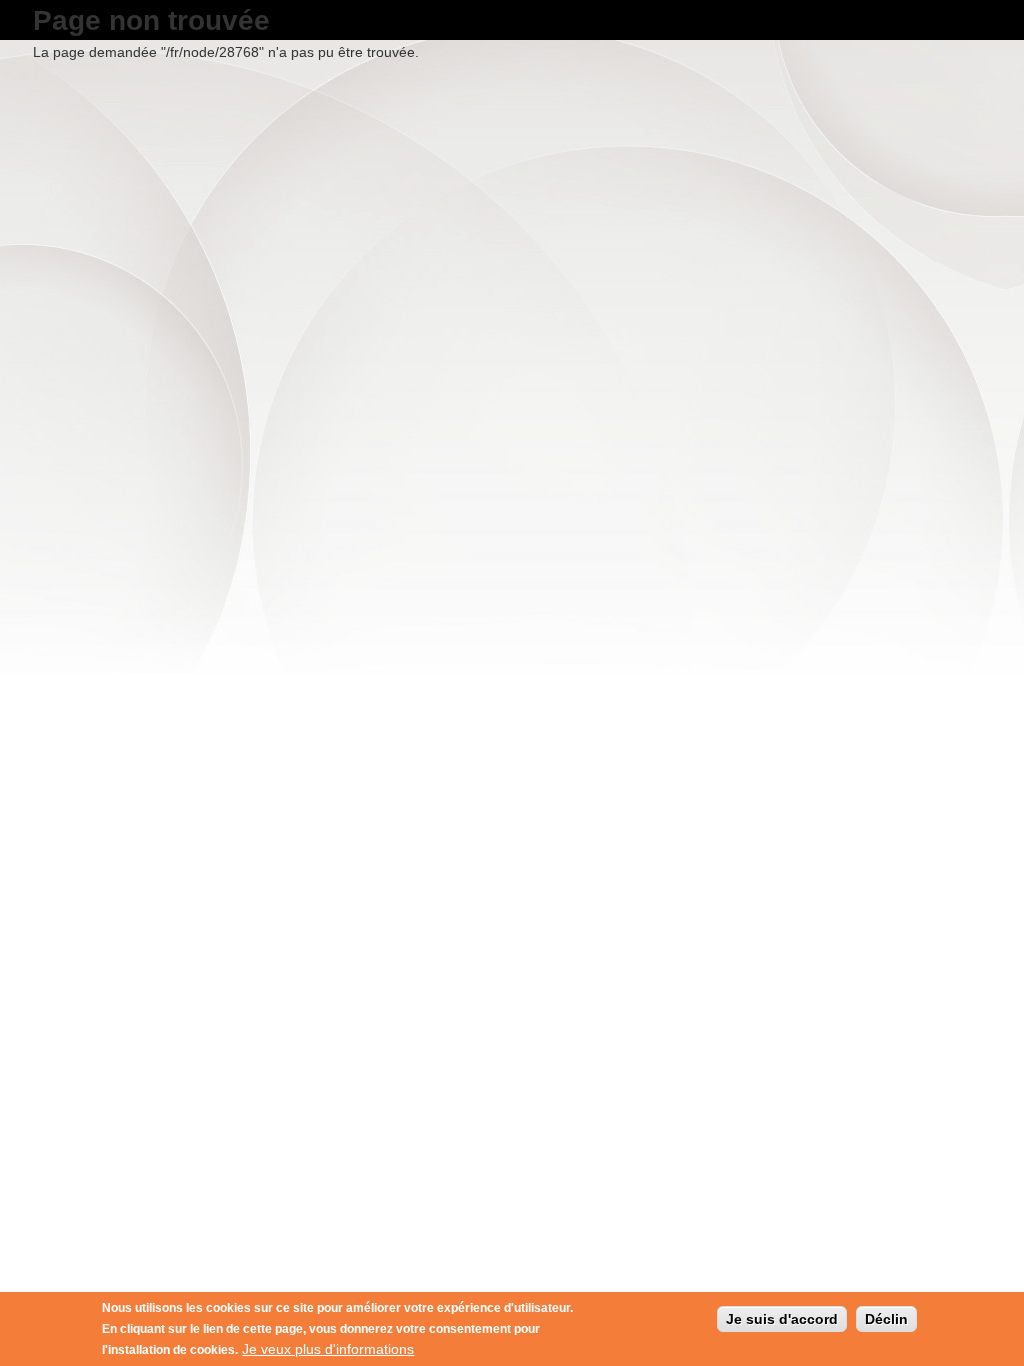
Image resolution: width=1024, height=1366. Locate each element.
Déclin (886, 1319)
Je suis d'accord (782, 1319)
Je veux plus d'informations (328, 1349)
